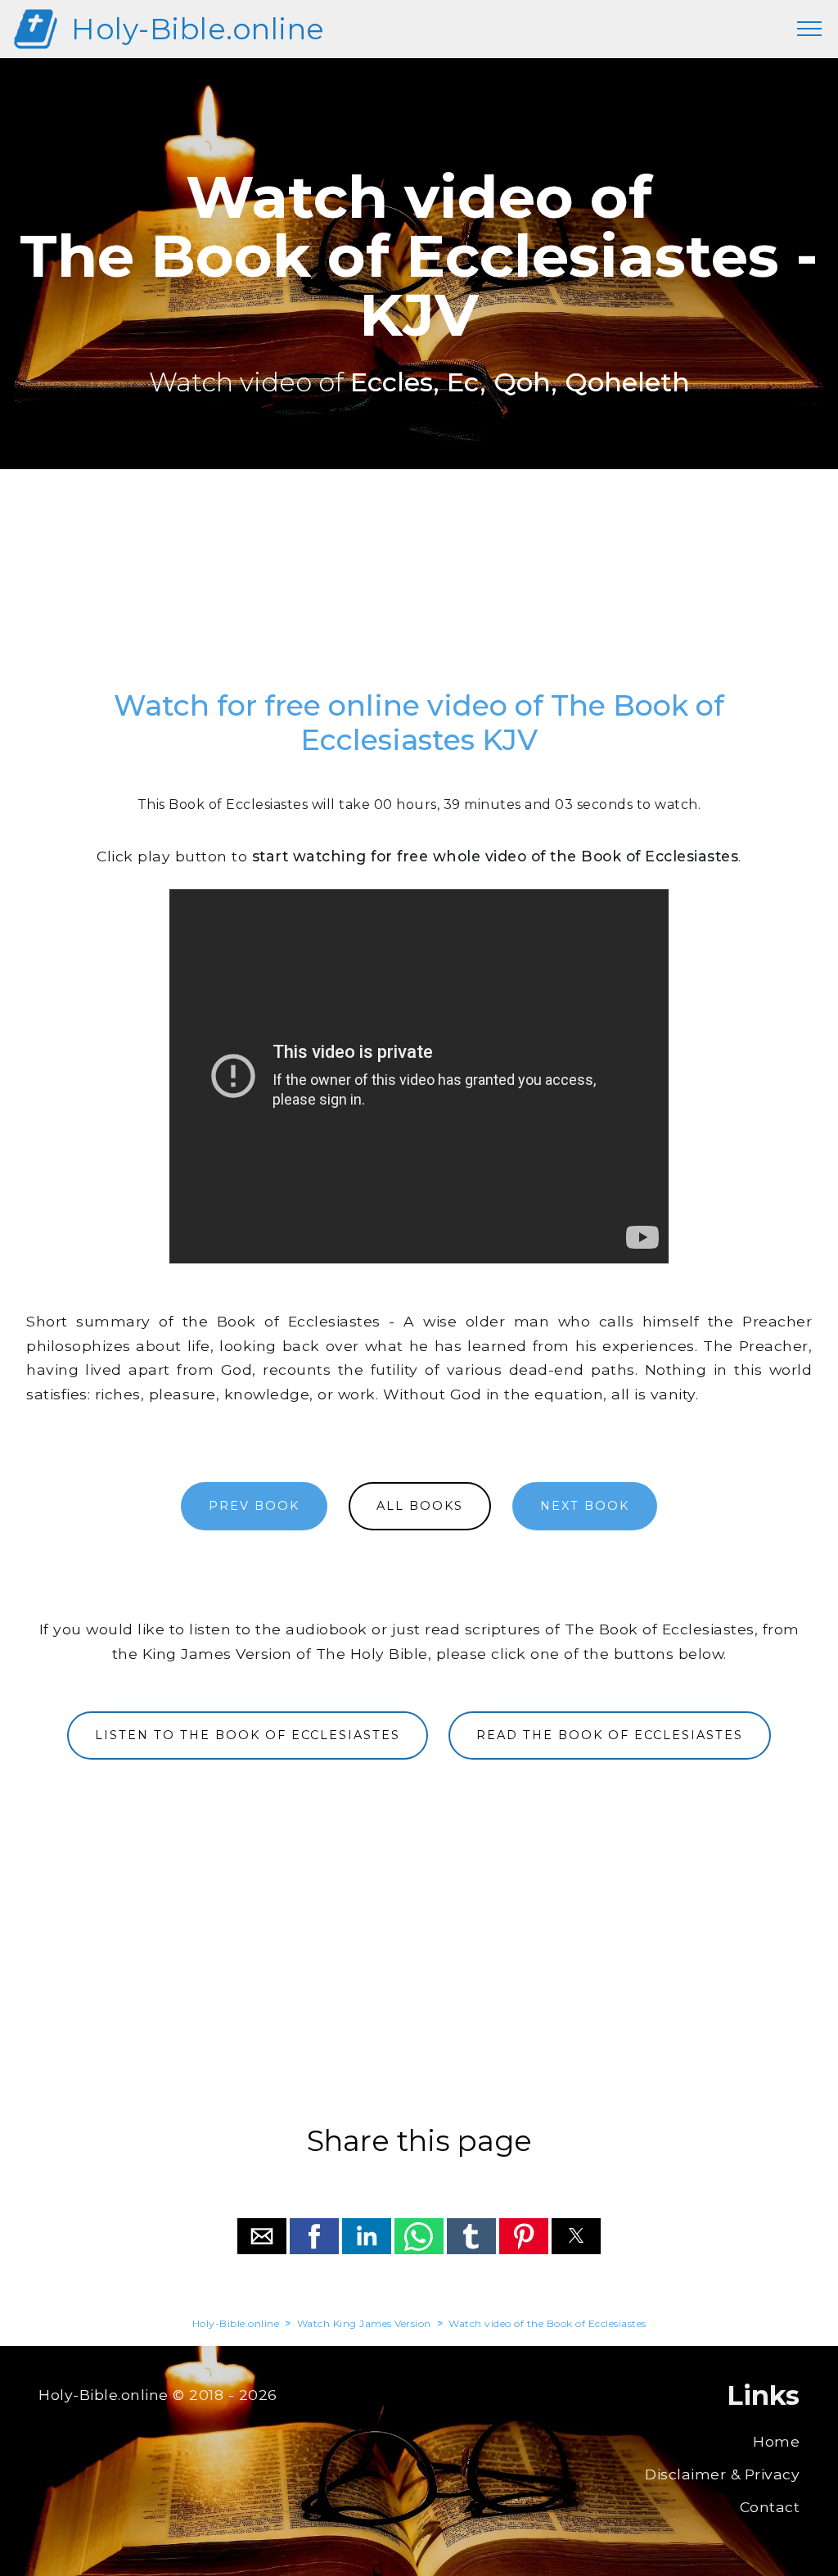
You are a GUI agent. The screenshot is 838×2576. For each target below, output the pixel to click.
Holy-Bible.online (198, 29)
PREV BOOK (254, 1506)
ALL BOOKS (420, 1506)
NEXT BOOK (585, 1506)
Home (776, 2441)
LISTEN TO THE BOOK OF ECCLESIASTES (248, 1735)
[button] (262, 2236)
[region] (419, 587)
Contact (770, 2507)
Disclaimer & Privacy (722, 2474)
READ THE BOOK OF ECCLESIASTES (610, 1735)
